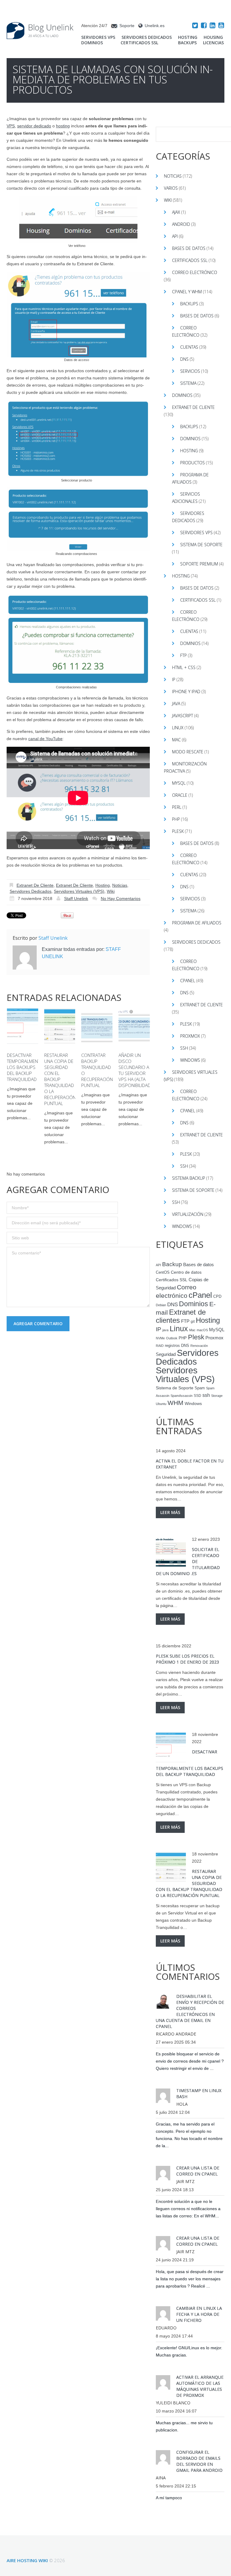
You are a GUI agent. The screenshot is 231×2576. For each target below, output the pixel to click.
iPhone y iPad (186, 692)
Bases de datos (189, 248)
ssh (206, 1395)
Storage (217, 1396)
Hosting (188, 37)
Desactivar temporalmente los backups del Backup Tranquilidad (25, 1067)
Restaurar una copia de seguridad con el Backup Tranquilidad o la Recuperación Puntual (60, 1079)
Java (176, 704)
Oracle (180, 795)
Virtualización (188, 1214)
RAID (160, 1346)
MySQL (179, 783)
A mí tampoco (169, 2498)
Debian (161, 1305)
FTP (183, 655)
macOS (202, 1330)
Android (181, 224)
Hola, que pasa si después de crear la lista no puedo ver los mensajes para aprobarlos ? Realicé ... (190, 2279)
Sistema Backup (189, 1178)
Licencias (213, 43)
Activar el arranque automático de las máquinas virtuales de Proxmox (200, 2386)
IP (174, 679)
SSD (197, 1396)
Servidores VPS (98, 37)
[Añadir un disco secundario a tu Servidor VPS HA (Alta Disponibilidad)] (134, 1026)
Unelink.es (155, 26)
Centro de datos (186, 1272)
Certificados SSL (139, 43)
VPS (11, 126)
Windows (190, 1060)
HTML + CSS (184, 667)
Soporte (127, 26)
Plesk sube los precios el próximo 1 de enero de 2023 (187, 1659)
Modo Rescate (188, 752)
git (193, 1322)
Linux (178, 728)
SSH (184, 1048)
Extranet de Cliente (35, 885)
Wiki (111, 891)
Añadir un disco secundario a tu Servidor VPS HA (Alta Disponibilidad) (135, 1070)
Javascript (183, 716)
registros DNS (177, 1346)
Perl (177, 807)
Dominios (92, 43)
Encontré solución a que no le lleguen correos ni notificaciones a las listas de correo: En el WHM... (188, 2209)
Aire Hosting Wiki (27, 2560)
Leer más (170, 1512)
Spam (200, 1388)
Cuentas (189, 347)
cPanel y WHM (187, 292)
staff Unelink (76, 899)
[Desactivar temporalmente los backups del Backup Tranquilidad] (23, 1026)
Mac (176, 740)
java (165, 1330)
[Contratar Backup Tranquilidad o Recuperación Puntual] (97, 1026)
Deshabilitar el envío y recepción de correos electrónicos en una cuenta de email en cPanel (190, 2011)
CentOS (163, 1272)
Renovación (199, 1346)
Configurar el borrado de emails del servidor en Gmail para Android (199, 2461)
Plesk (178, 831)
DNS (184, 359)
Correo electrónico (195, 272)
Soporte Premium (199, 564)
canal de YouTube (45, 739)
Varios (171, 188)
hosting (63, 126)
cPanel (188, 981)
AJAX (176, 212)
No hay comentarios (121, 899)
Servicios (190, 371)
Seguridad (166, 1354)
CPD (217, 1297)
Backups (187, 43)
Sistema (188, 383)
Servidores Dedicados (147, 37)
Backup (172, 1264)
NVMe (160, 1338)
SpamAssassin (182, 1396)
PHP (176, 819)
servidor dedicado (34, 126)
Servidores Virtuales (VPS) (79, 891)
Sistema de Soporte (201, 545)
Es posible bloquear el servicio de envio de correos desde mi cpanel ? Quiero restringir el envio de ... (190, 2061)
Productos (192, 463)
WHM (176, 1403)
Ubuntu (161, 1404)
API (175, 236)
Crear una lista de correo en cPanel (198, 2171)
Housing (213, 37)
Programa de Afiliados (197, 923)
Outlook (172, 1338)
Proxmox (190, 1036)
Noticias (120, 885)
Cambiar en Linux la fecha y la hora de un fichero (199, 2314)
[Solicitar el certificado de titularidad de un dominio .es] (171, 1552)
